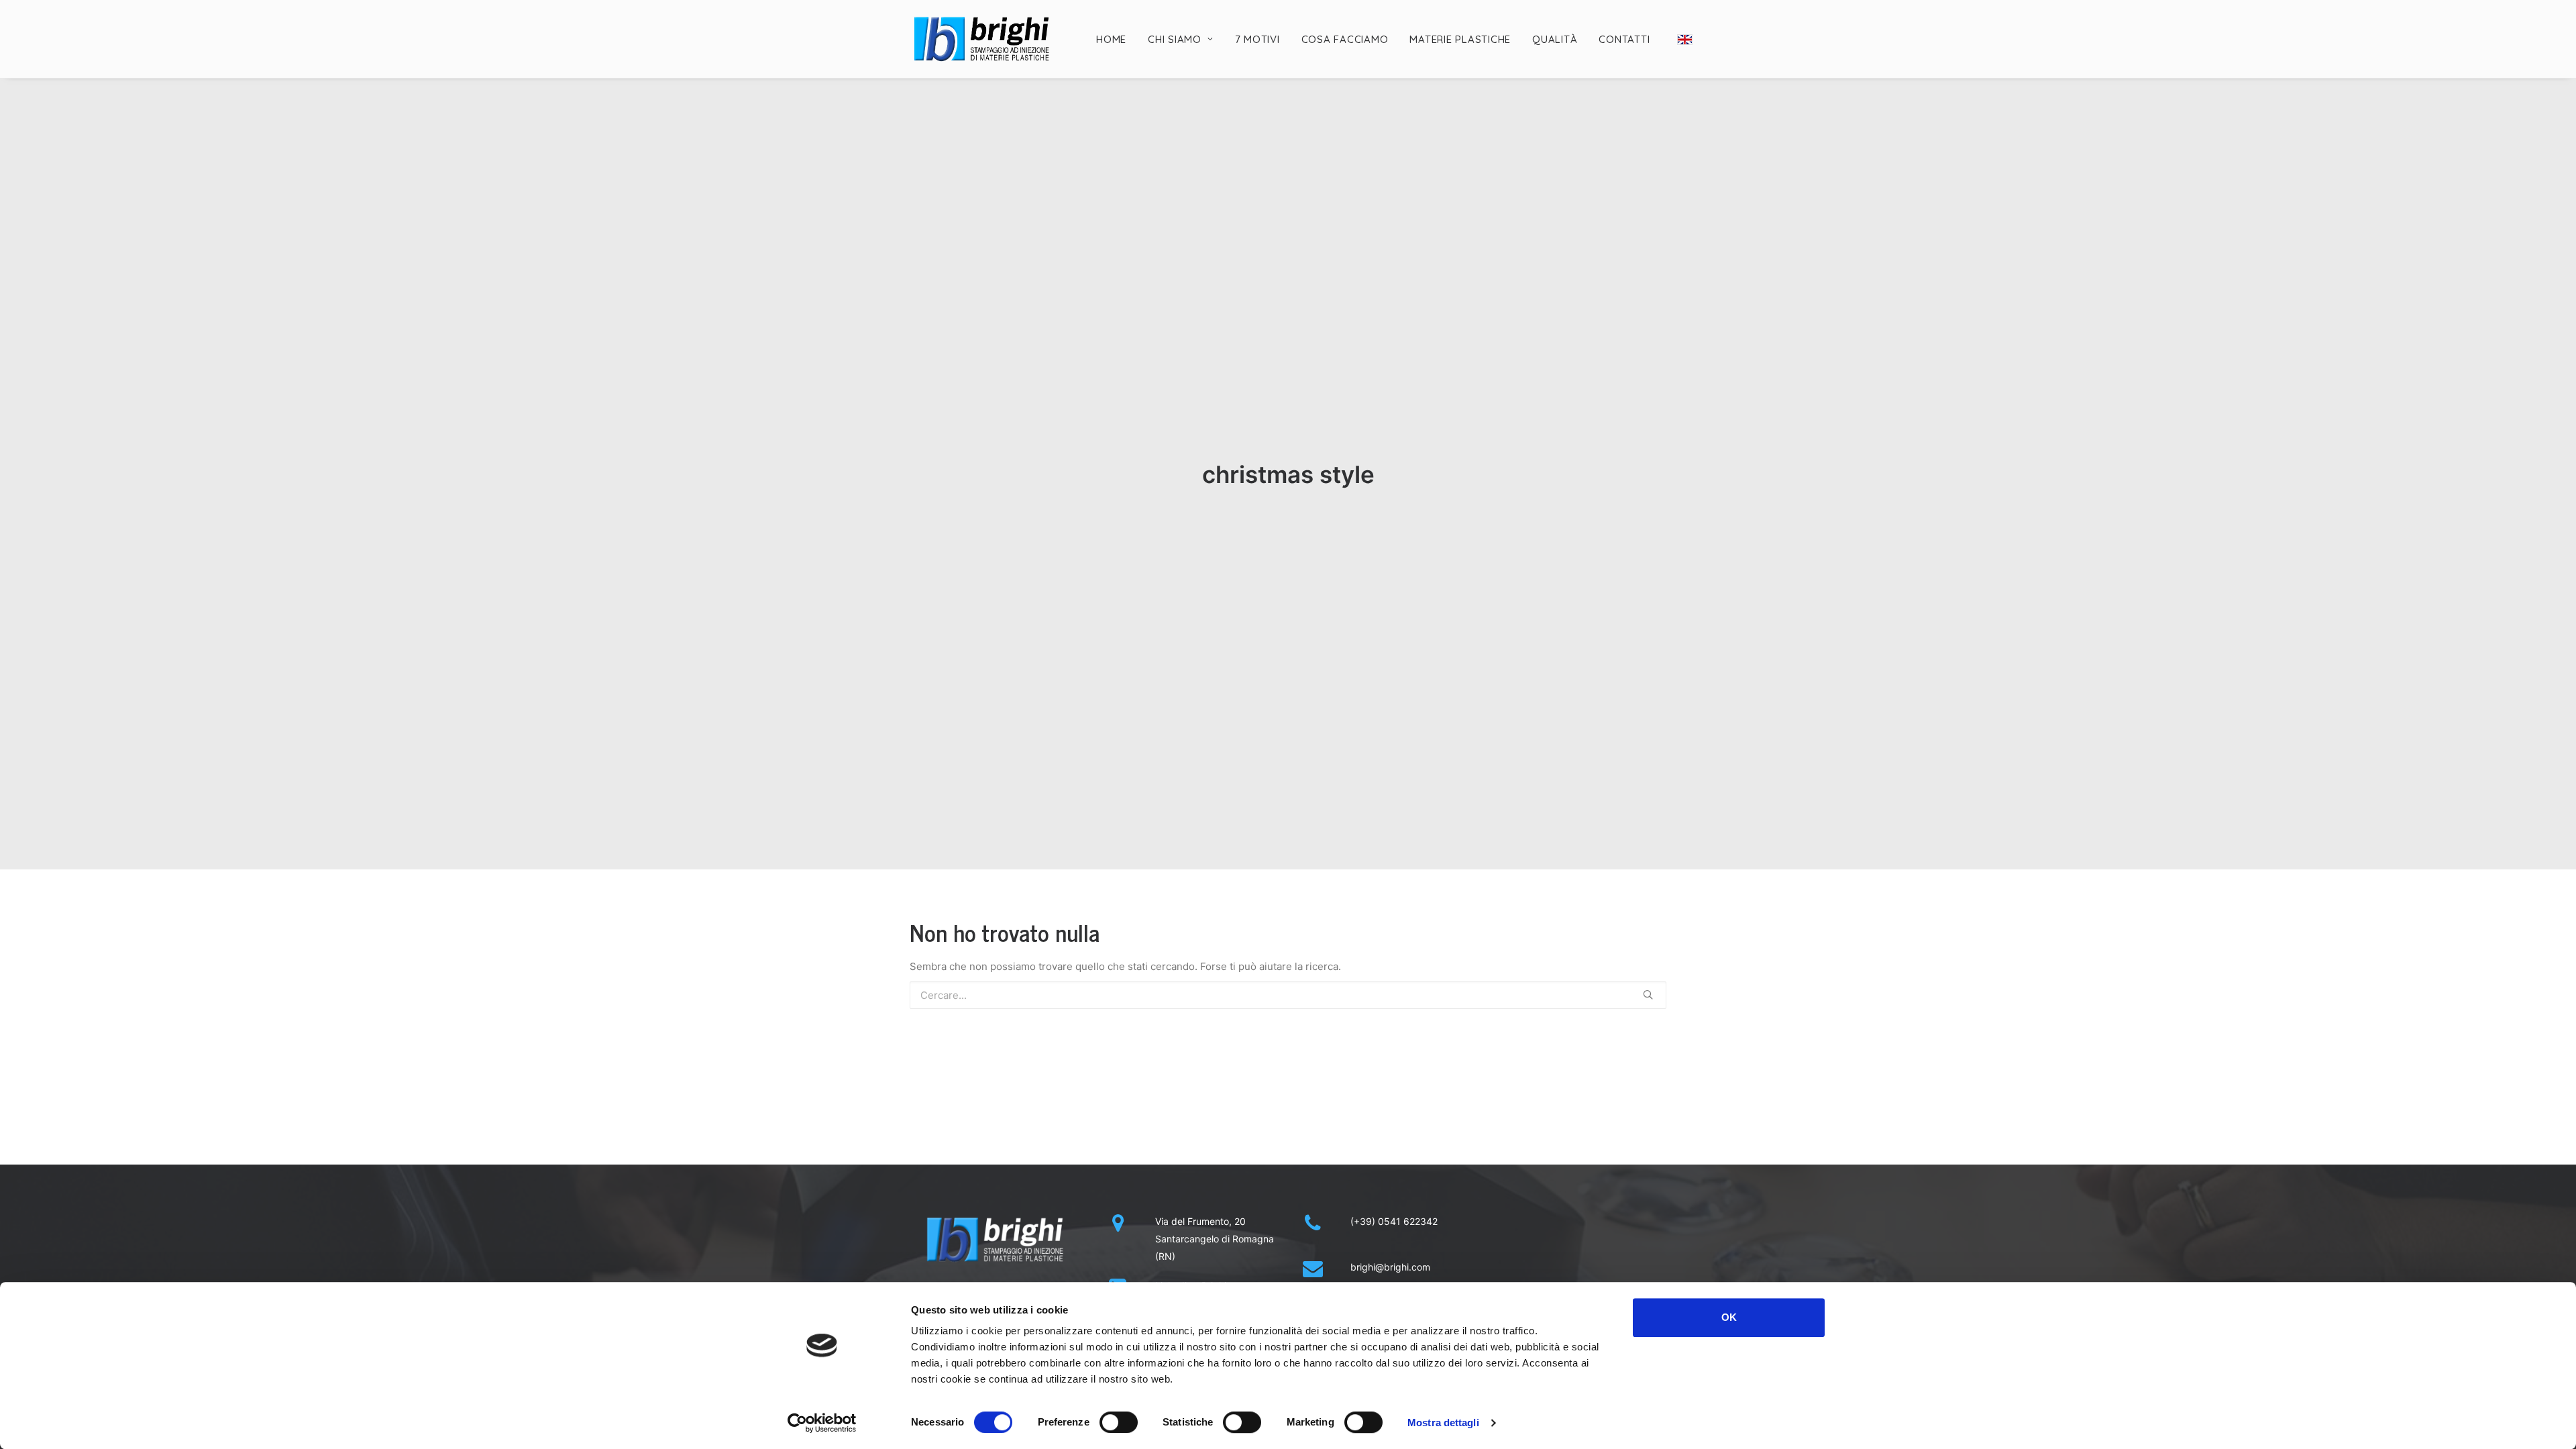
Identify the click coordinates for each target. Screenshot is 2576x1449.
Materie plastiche (1460, 39)
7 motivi (1257, 39)
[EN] (1684, 40)
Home (1111, 39)
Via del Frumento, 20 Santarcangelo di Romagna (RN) (1215, 1239)
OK (1729, 1317)
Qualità (1555, 39)
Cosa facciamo (1345, 39)
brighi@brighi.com (1390, 1267)
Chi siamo (1175, 39)
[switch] (1119, 1422)
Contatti (1624, 39)
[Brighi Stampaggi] (982, 39)
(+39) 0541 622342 (1394, 1221)
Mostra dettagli (1443, 1423)
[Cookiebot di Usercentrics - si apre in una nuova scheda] (822, 1423)
